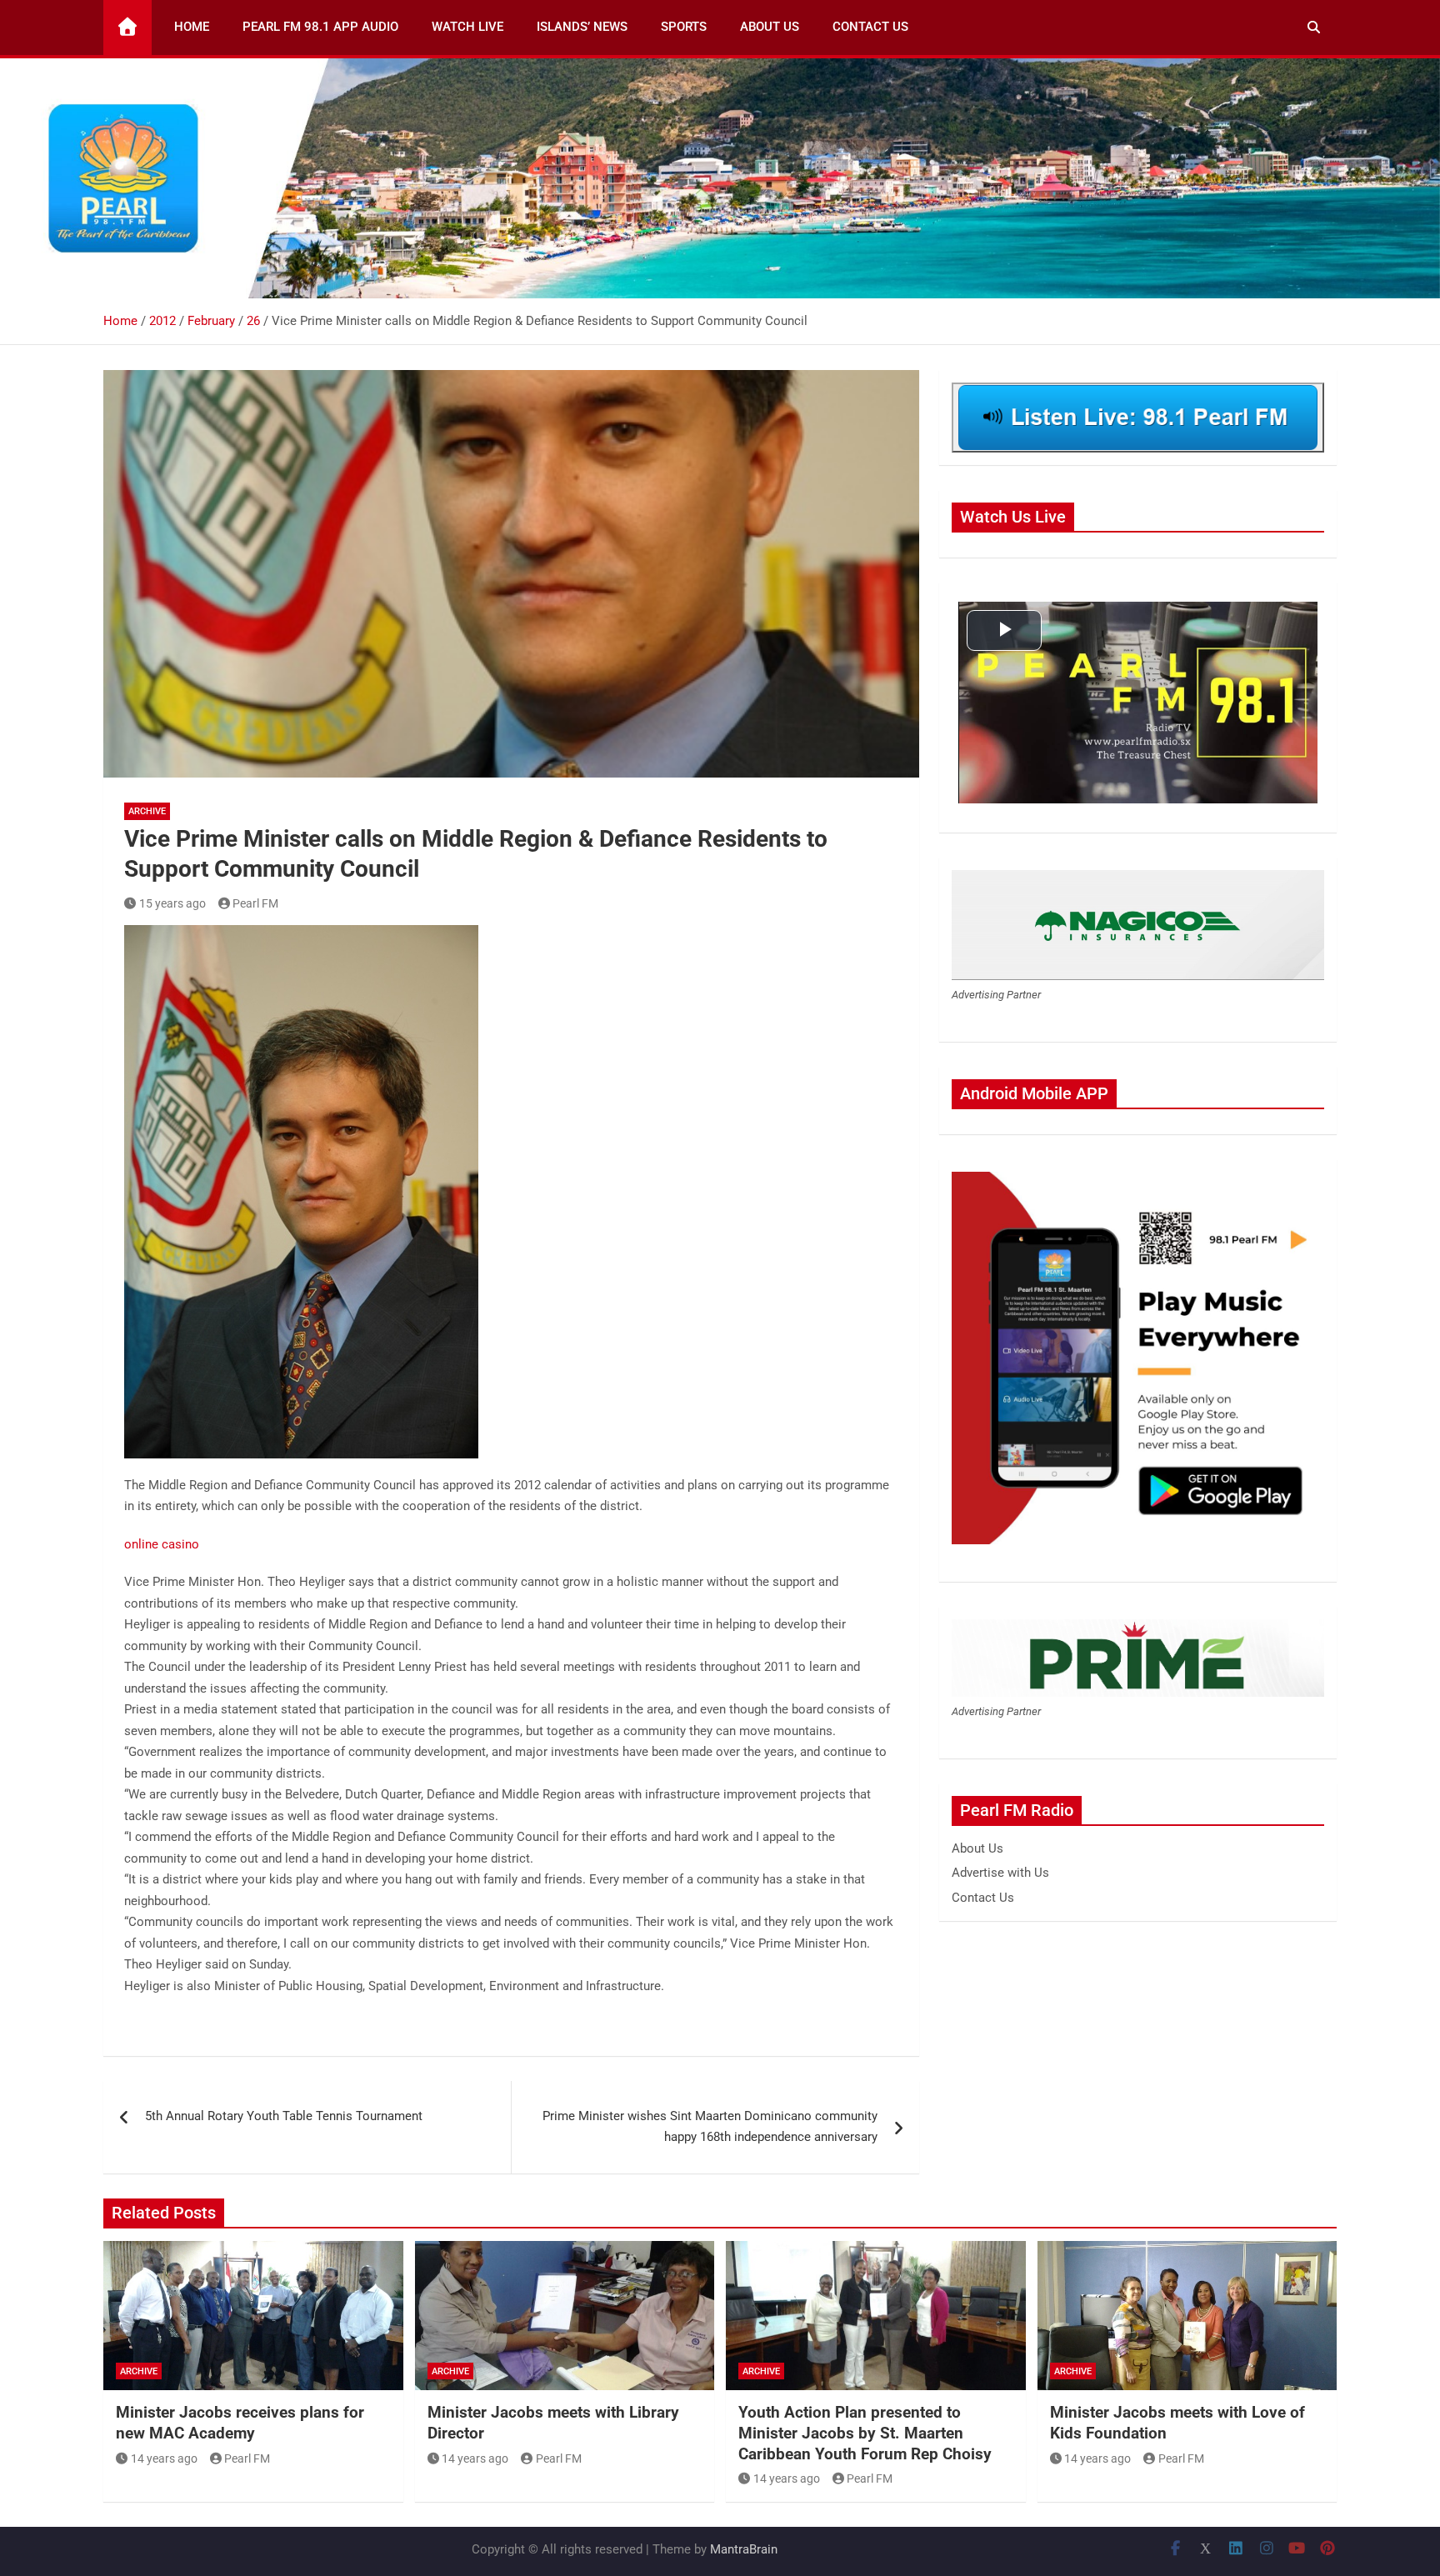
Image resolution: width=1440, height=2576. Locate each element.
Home (192, 27)
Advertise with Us (1000, 1873)
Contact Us (870, 27)
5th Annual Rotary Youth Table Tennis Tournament (284, 2116)
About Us (770, 27)
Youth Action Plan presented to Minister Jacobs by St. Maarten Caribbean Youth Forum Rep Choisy (865, 2433)
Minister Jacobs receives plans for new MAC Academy (240, 2423)
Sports (684, 27)
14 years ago (164, 2458)
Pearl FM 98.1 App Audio (320, 27)
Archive (147, 811)
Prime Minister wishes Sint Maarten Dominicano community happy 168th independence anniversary (710, 2127)
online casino (162, 1544)
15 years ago (172, 903)
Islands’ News (582, 27)
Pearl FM (255, 903)
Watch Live (467, 27)
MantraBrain (744, 2549)
